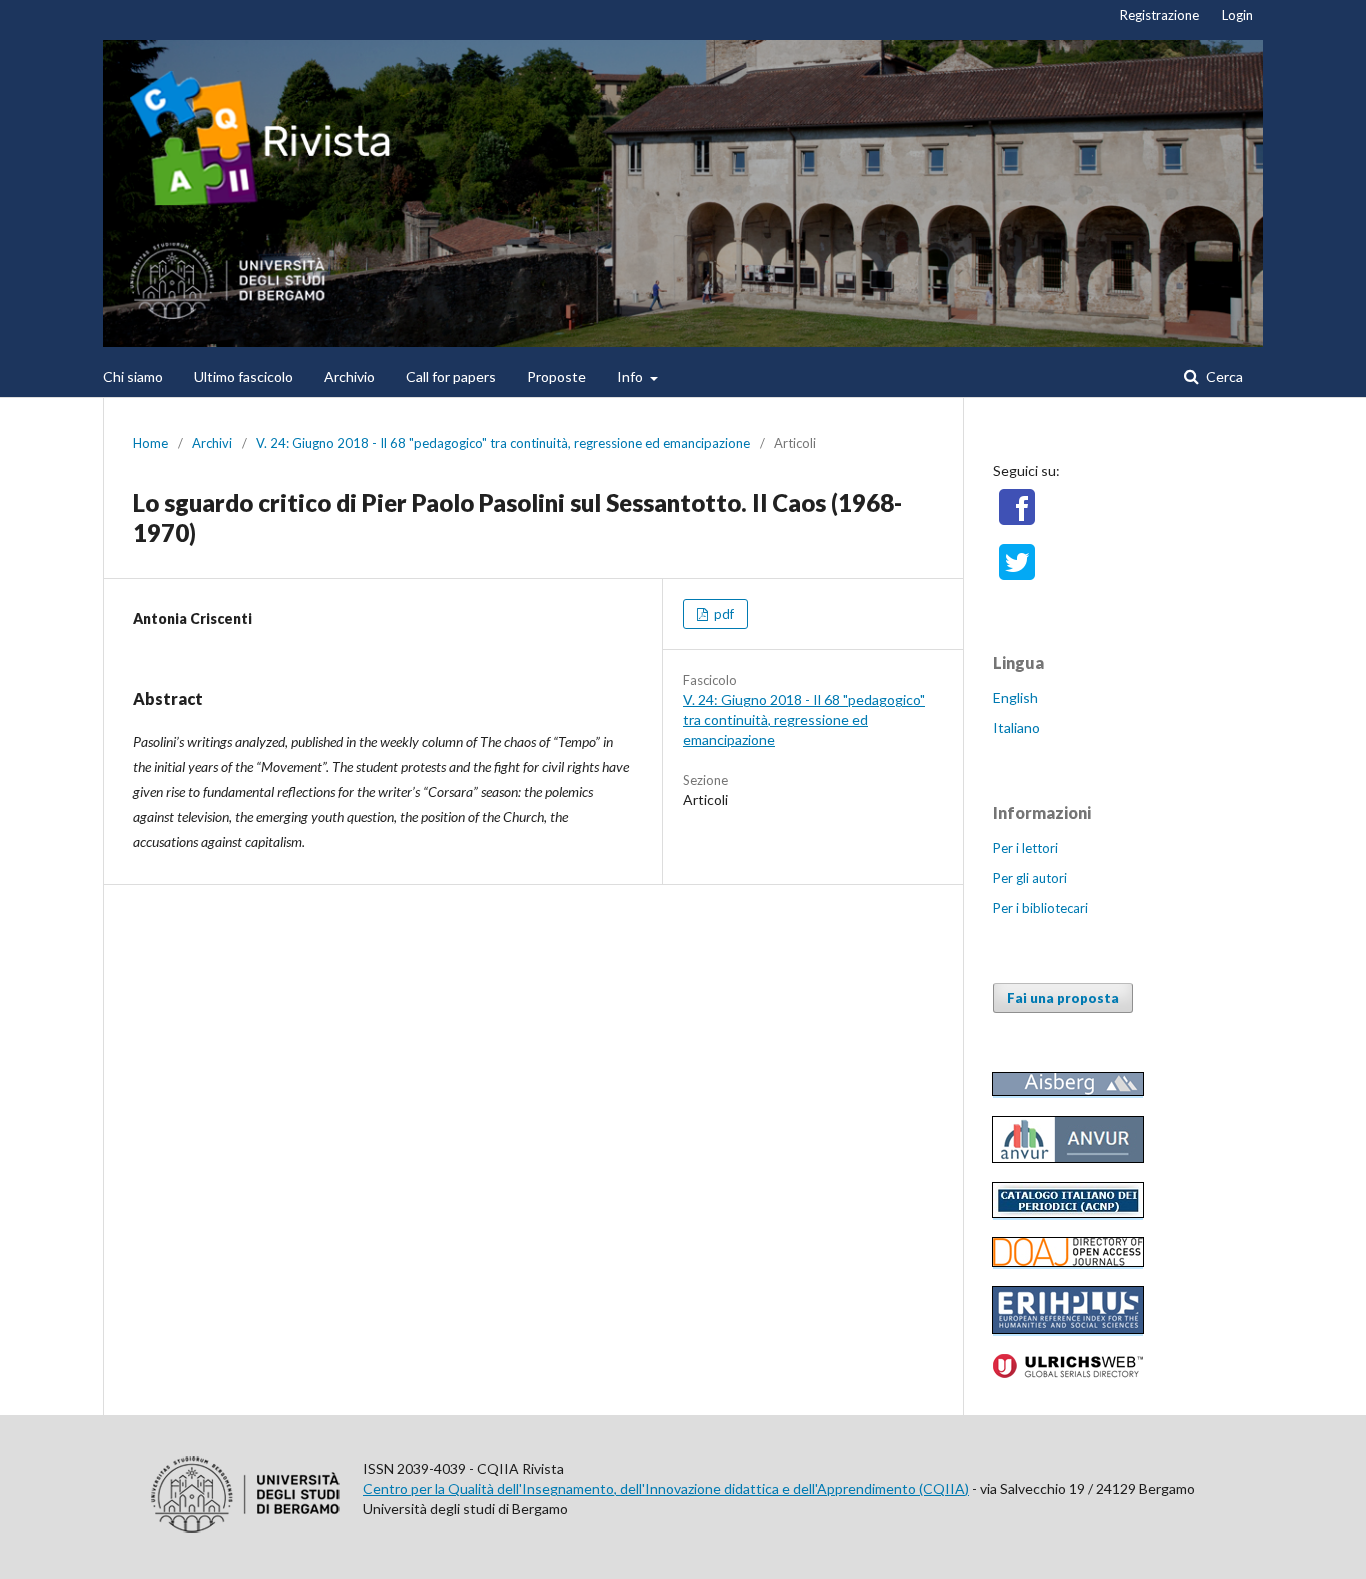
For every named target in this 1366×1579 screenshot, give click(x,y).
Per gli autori (1030, 878)
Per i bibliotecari (1040, 908)
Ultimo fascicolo (243, 376)
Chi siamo (133, 376)
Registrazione (1159, 15)
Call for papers (451, 376)
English (1015, 697)
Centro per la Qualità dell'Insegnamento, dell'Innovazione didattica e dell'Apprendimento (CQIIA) (666, 1488)
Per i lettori (1025, 848)
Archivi (212, 443)
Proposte (556, 376)
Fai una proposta (1063, 998)
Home (150, 443)
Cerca (1223, 376)
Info (631, 376)
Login (1237, 15)
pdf (722, 614)
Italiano (1016, 727)
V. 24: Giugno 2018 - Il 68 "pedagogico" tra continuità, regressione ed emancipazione (503, 443)
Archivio (349, 376)
